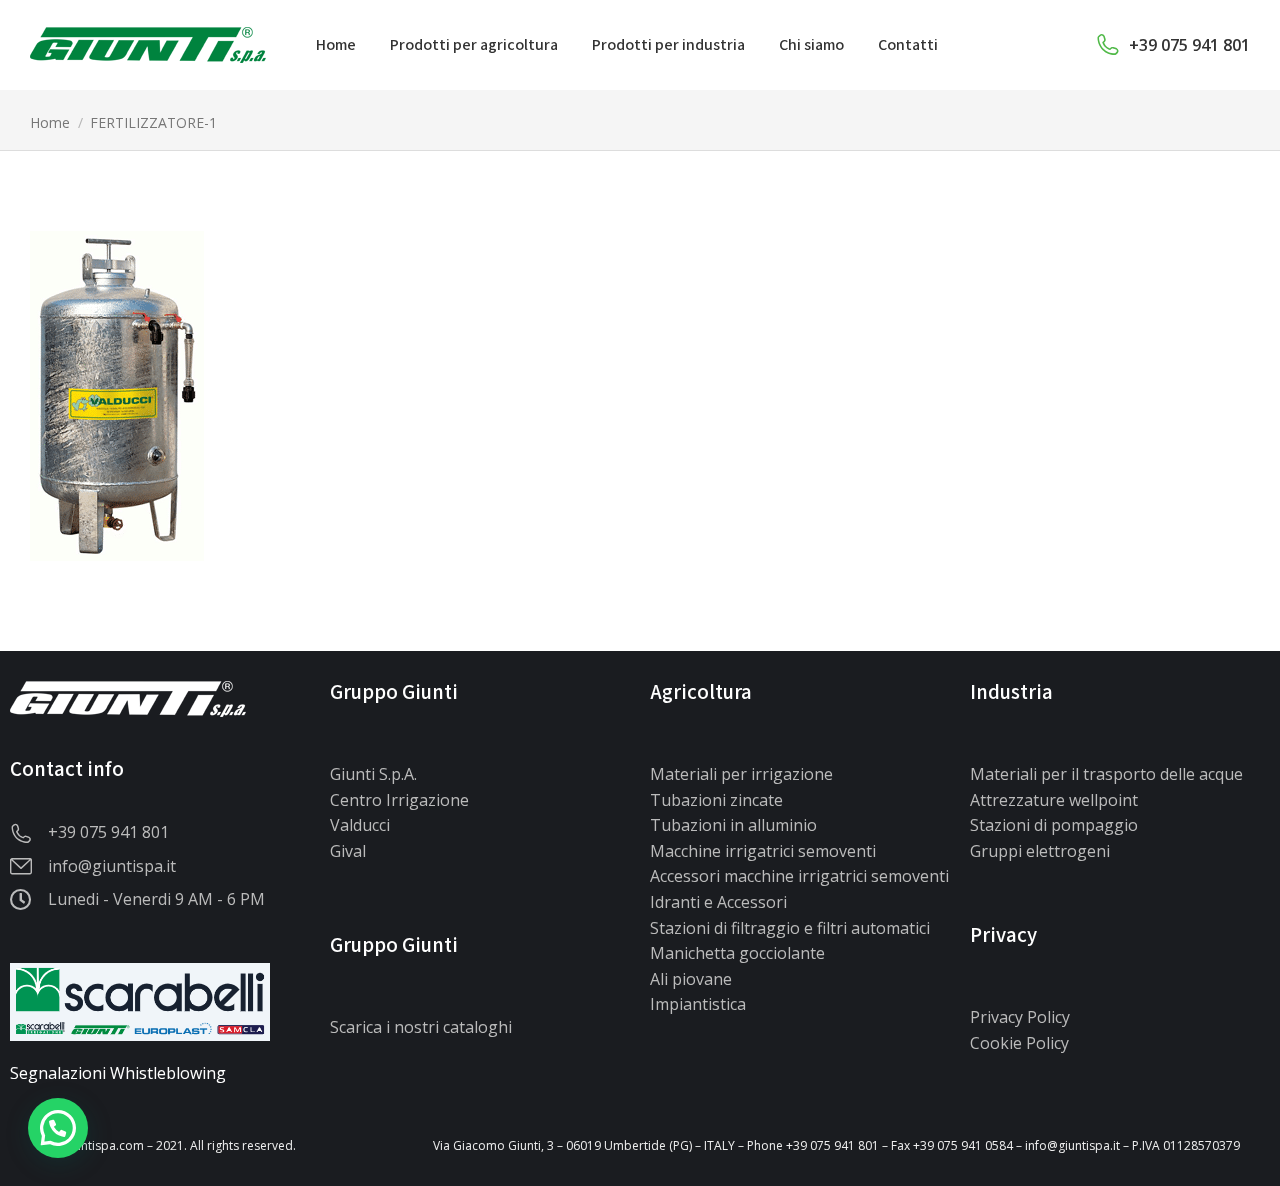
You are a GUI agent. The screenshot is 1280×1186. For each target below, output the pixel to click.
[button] (58, 1128)
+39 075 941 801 (1189, 45)
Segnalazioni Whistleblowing (118, 1073)
